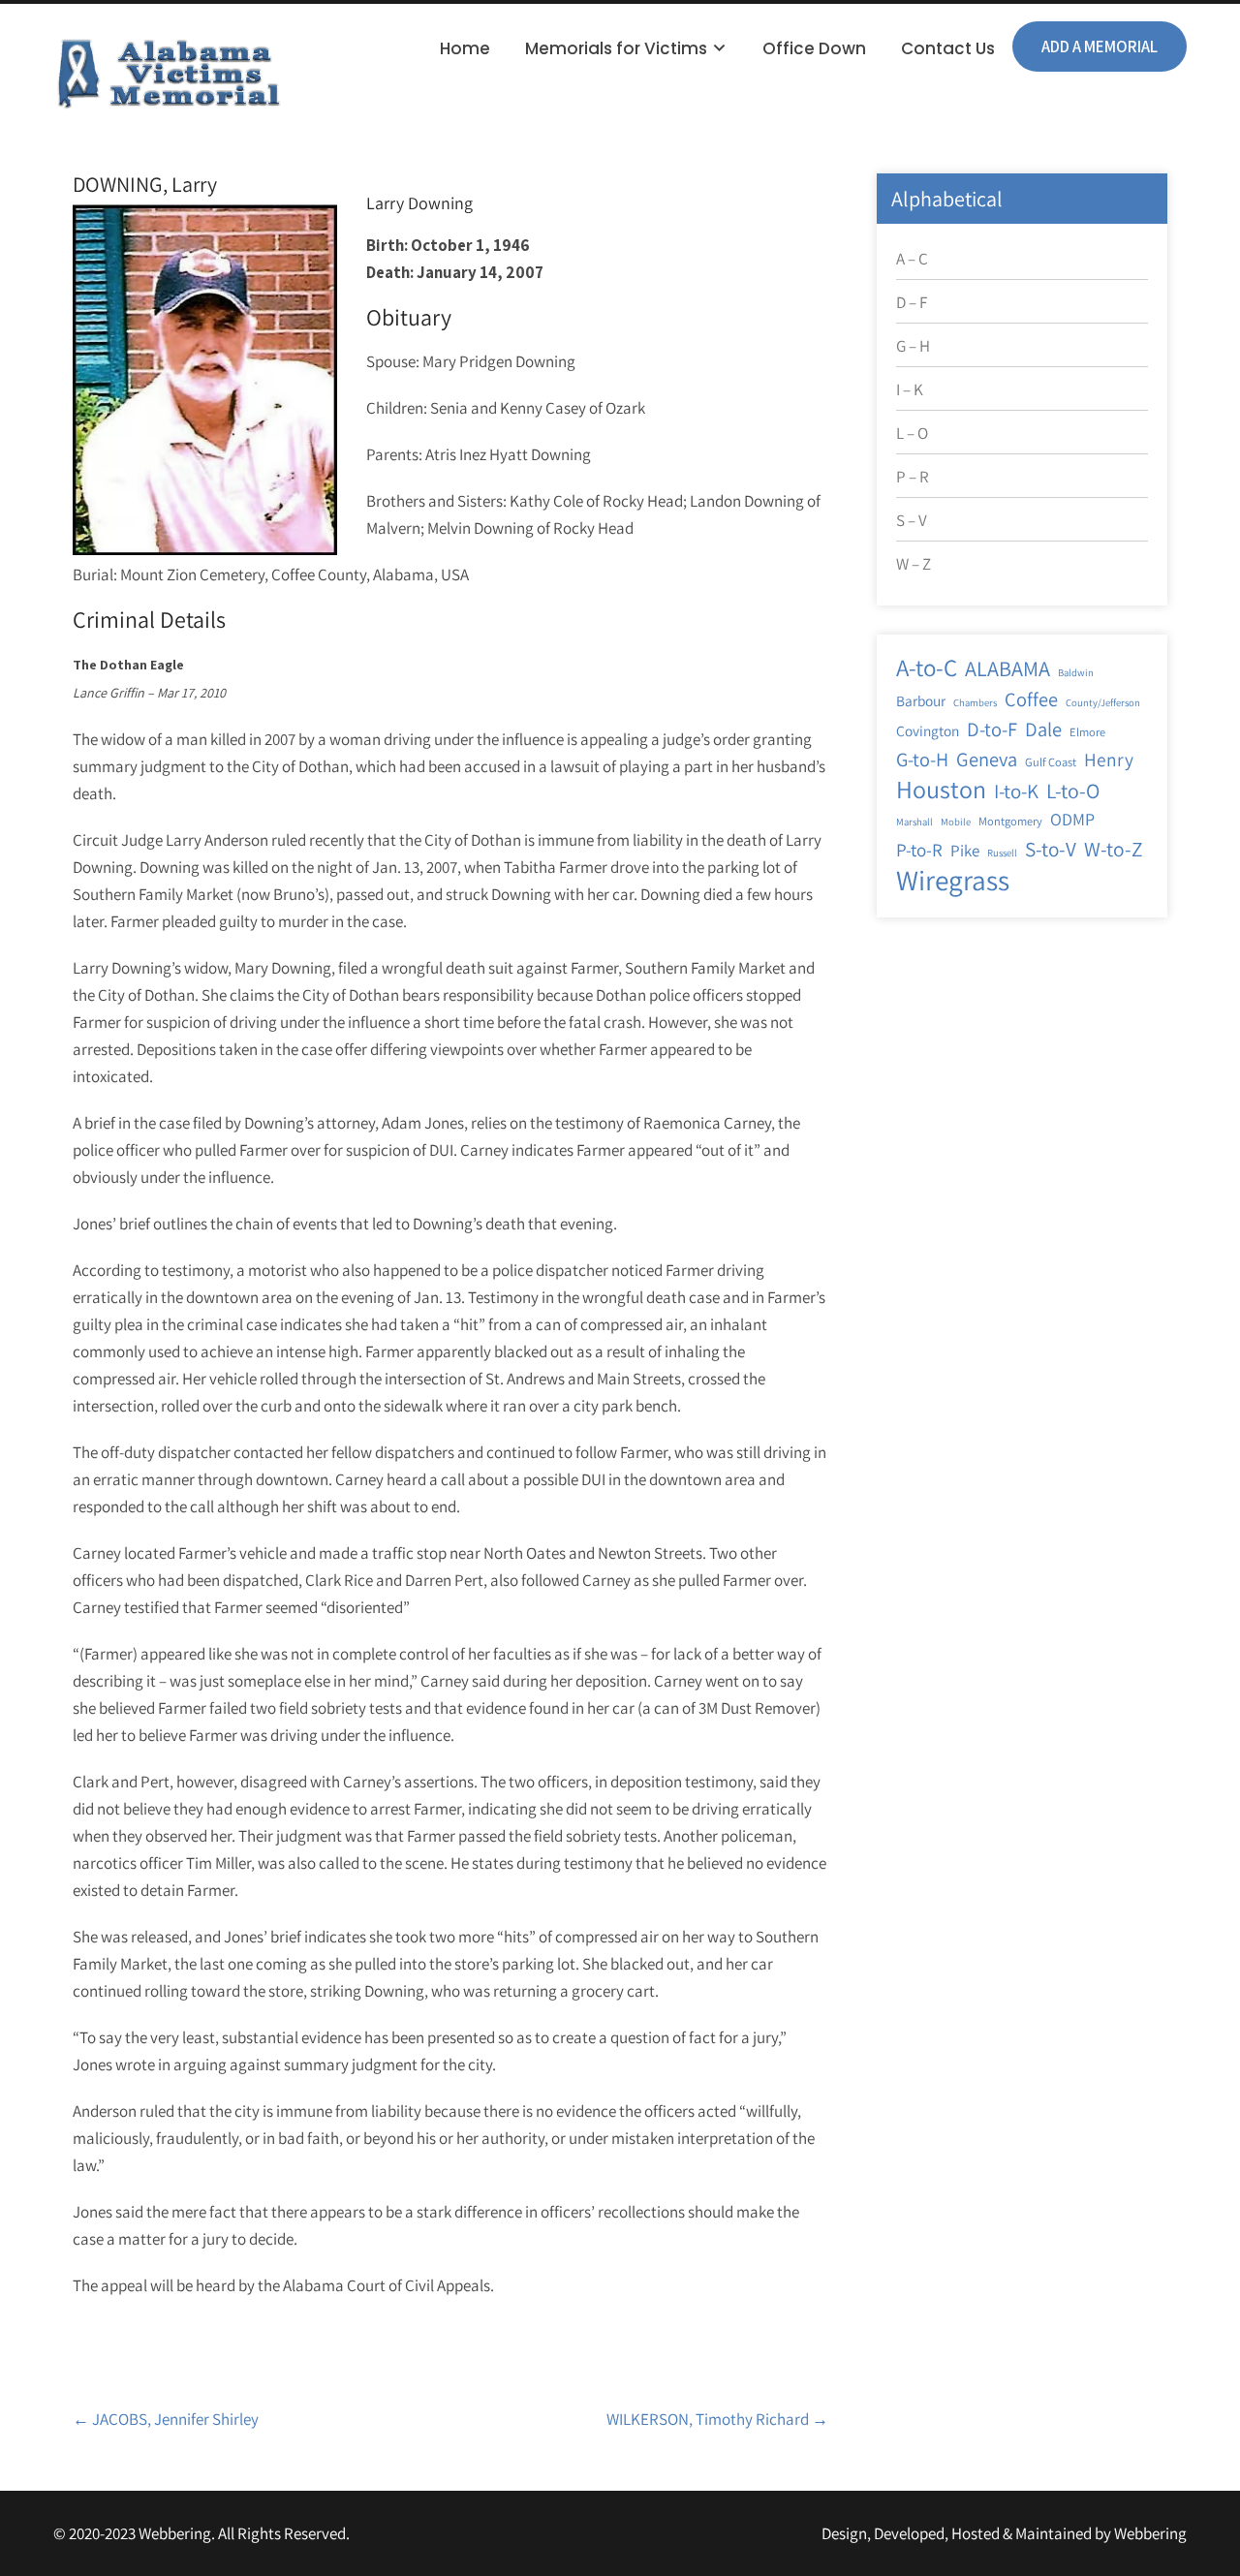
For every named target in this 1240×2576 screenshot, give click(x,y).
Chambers (975, 702)
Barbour (921, 700)
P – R (913, 477)
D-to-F (992, 729)
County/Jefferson (1103, 702)
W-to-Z (1114, 849)
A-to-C (927, 667)
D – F (912, 302)
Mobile (956, 822)
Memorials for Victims (616, 48)
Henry (1109, 760)
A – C (912, 259)
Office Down (814, 48)
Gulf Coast (1051, 762)
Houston (941, 790)
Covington (928, 730)
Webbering (1150, 2533)
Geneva (987, 759)
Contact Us (948, 48)
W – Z (914, 564)
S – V (912, 520)
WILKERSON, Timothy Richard (717, 2419)
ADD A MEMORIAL (1100, 47)
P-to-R (919, 850)
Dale (1043, 729)
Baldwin (1076, 672)
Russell (1002, 853)
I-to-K (1016, 791)
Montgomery (1010, 821)
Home (465, 48)
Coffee (1031, 699)
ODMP (1072, 819)
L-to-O (1073, 791)
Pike (965, 851)
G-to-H (922, 759)
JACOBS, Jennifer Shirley (166, 2419)
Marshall (914, 822)
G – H (913, 346)
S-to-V (1051, 849)
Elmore (1087, 732)
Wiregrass (953, 880)
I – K (910, 389)
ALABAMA (1007, 668)
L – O (912, 433)
